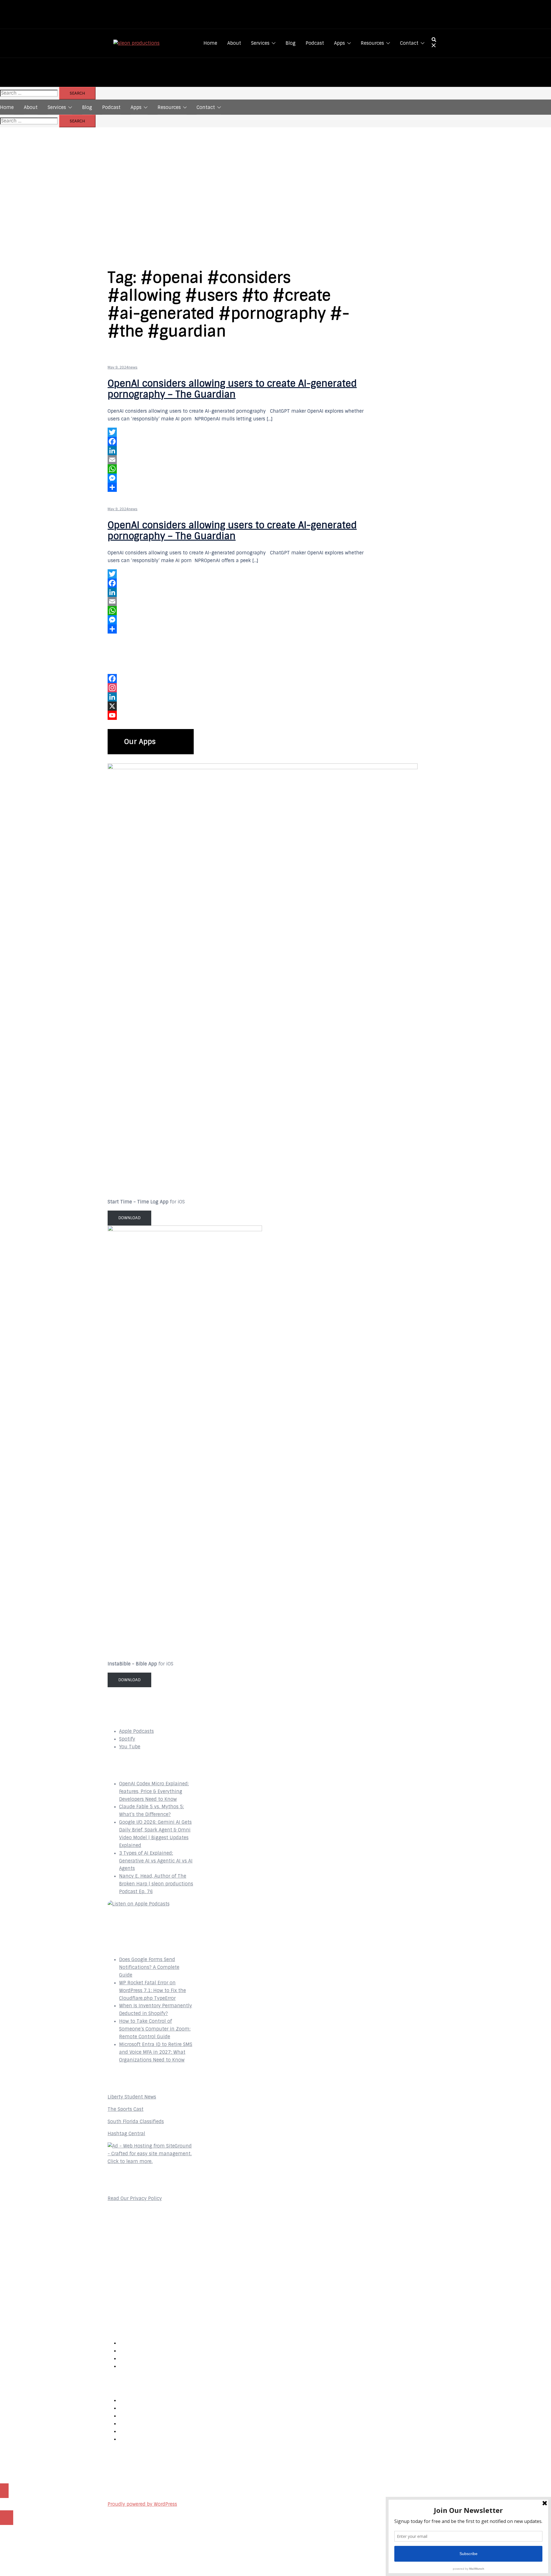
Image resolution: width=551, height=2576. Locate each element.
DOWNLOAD (129, 1218)
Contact (409, 43)
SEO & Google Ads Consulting (152, 2431)
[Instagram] (151, 688)
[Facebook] (241, 441)
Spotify (127, 1739)
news (133, 367)
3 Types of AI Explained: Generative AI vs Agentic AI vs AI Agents (156, 1861)
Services (260, 43)
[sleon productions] (136, 43)
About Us (130, 2343)
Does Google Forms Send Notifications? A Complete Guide (149, 1967)
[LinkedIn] (241, 451)
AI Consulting (135, 2424)
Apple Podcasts (136, 1731)
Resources (372, 43)
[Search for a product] (434, 43)
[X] (151, 706)
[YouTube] (151, 715)
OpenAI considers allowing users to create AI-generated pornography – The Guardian (232, 389)
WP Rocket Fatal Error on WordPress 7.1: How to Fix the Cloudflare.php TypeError (153, 1991)
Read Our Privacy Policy (135, 2198)
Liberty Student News (132, 2097)
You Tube (130, 1747)
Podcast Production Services (152, 2439)
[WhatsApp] (241, 469)
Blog (291, 43)
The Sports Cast (126, 2109)
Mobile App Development (148, 2416)
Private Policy (135, 2366)
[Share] (241, 487)
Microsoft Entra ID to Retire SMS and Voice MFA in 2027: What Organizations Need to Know (156, 2052)
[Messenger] (241, 478)
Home (210, 43)
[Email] (241, 460)
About (234, 43)
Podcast (315, 43)
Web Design (132, 2400)
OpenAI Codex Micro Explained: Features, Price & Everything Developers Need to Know (154, 1791)
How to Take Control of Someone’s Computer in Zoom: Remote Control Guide (155, 2029)
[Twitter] (241, 432)
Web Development (140, 2408)
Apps (339, 43)
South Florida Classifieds (136, 2122)
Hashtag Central (126, 2134)
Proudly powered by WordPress (142, 2504)
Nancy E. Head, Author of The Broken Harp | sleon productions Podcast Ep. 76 (156, 1884)
